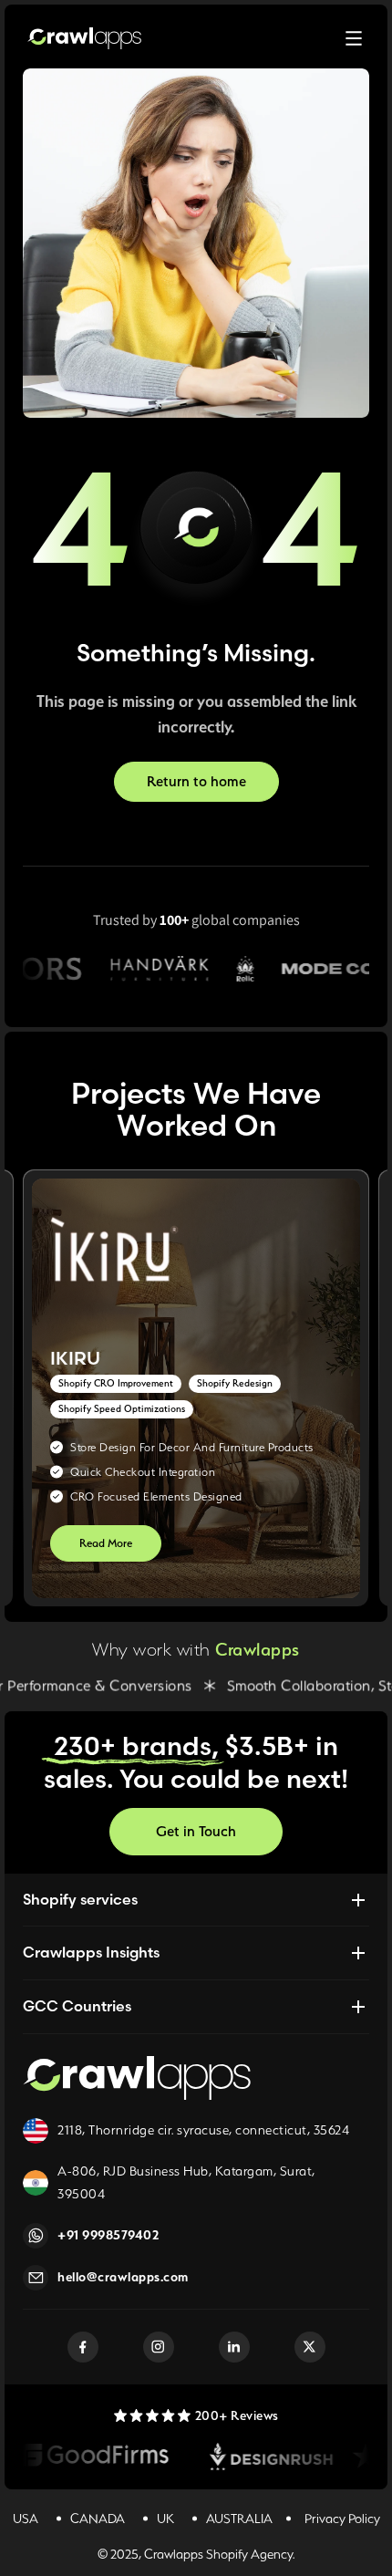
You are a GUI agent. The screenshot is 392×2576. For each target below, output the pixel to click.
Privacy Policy (342, 2519)
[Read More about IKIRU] (196, 1388)
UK (165, 2519)
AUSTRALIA (239, 2519)
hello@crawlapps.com (123, 2277)
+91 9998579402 (108, 2235)
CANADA (98, 2519)
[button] (354, 38)
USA (26, 2519)
